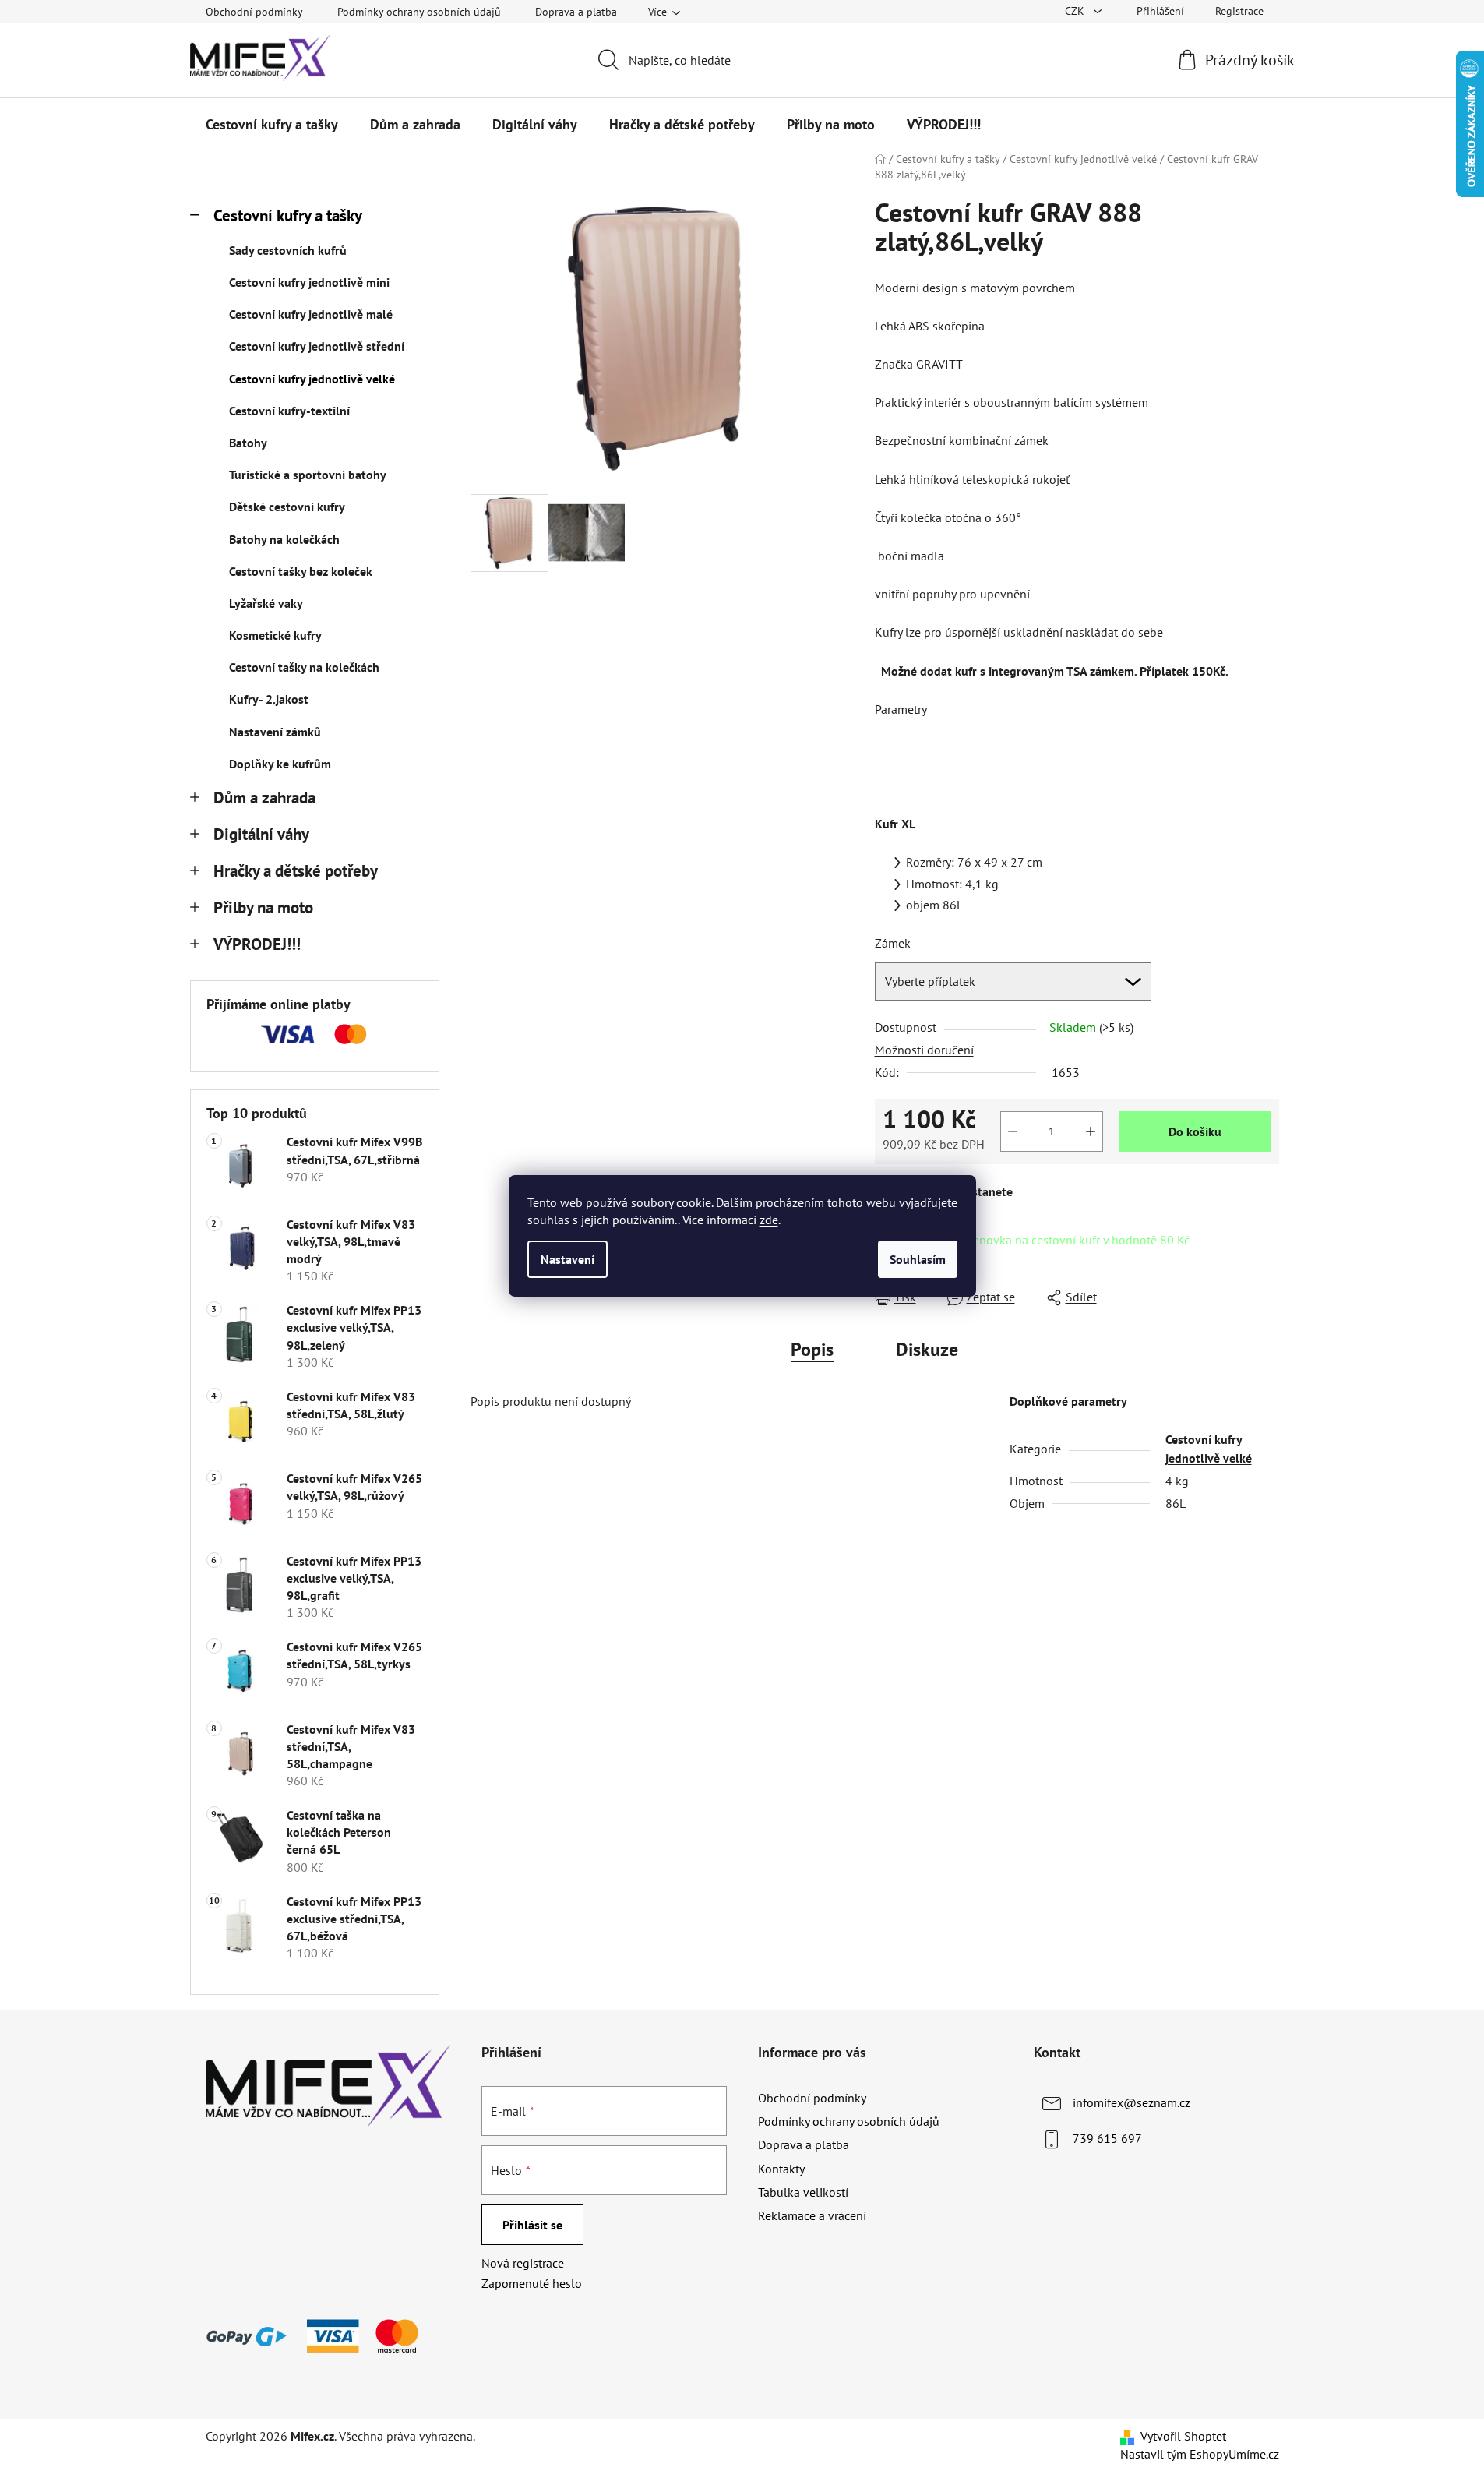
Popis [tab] (812, 1349)
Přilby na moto (263, 907)
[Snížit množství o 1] (1013, 1131)
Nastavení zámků (275, 732)
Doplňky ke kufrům (280, 764)
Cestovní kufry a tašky (288, 215)
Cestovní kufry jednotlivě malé (311, 314)
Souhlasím (918, 1259)
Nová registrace (523, 2263)
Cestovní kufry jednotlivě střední (317, 346)
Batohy (248, 443)
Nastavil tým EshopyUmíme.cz (1200, 2454)
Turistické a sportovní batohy (308, 475)
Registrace (1239, 11)
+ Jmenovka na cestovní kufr (1070, 1240)
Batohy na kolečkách (284, 539)
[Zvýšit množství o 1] (1091, 1131)
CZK (1076, 11)
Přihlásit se (532, 2225)
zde (769, 1220)
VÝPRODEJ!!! (257, 944)
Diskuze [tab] (927, 1349)
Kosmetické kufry (275, 635)
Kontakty (781, 2169)
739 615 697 (1107, 2138)
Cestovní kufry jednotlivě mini (309, 282)
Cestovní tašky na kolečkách (304, 667)
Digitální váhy (261, 834)
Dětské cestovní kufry (287, 507)
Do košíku (1195, 1131)
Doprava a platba (576, 12)
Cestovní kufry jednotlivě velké (312, 379)
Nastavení (568, 1259)
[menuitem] (272, 125)
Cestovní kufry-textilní (289, 411)
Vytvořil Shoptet (1183, 2436)
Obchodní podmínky (254, 12)
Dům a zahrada (264, 798)
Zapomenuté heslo (532, 2283)
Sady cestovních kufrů (288, 250)
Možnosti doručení (924, 1050)
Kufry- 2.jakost (269, 699)
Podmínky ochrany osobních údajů (419, 12)
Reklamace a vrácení (812, 2215)
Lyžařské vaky (266, 603)
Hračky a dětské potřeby (296, 871)
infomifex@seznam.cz (1132, 2102)
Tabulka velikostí (803, 2192)
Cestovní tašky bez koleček (301, 571)
